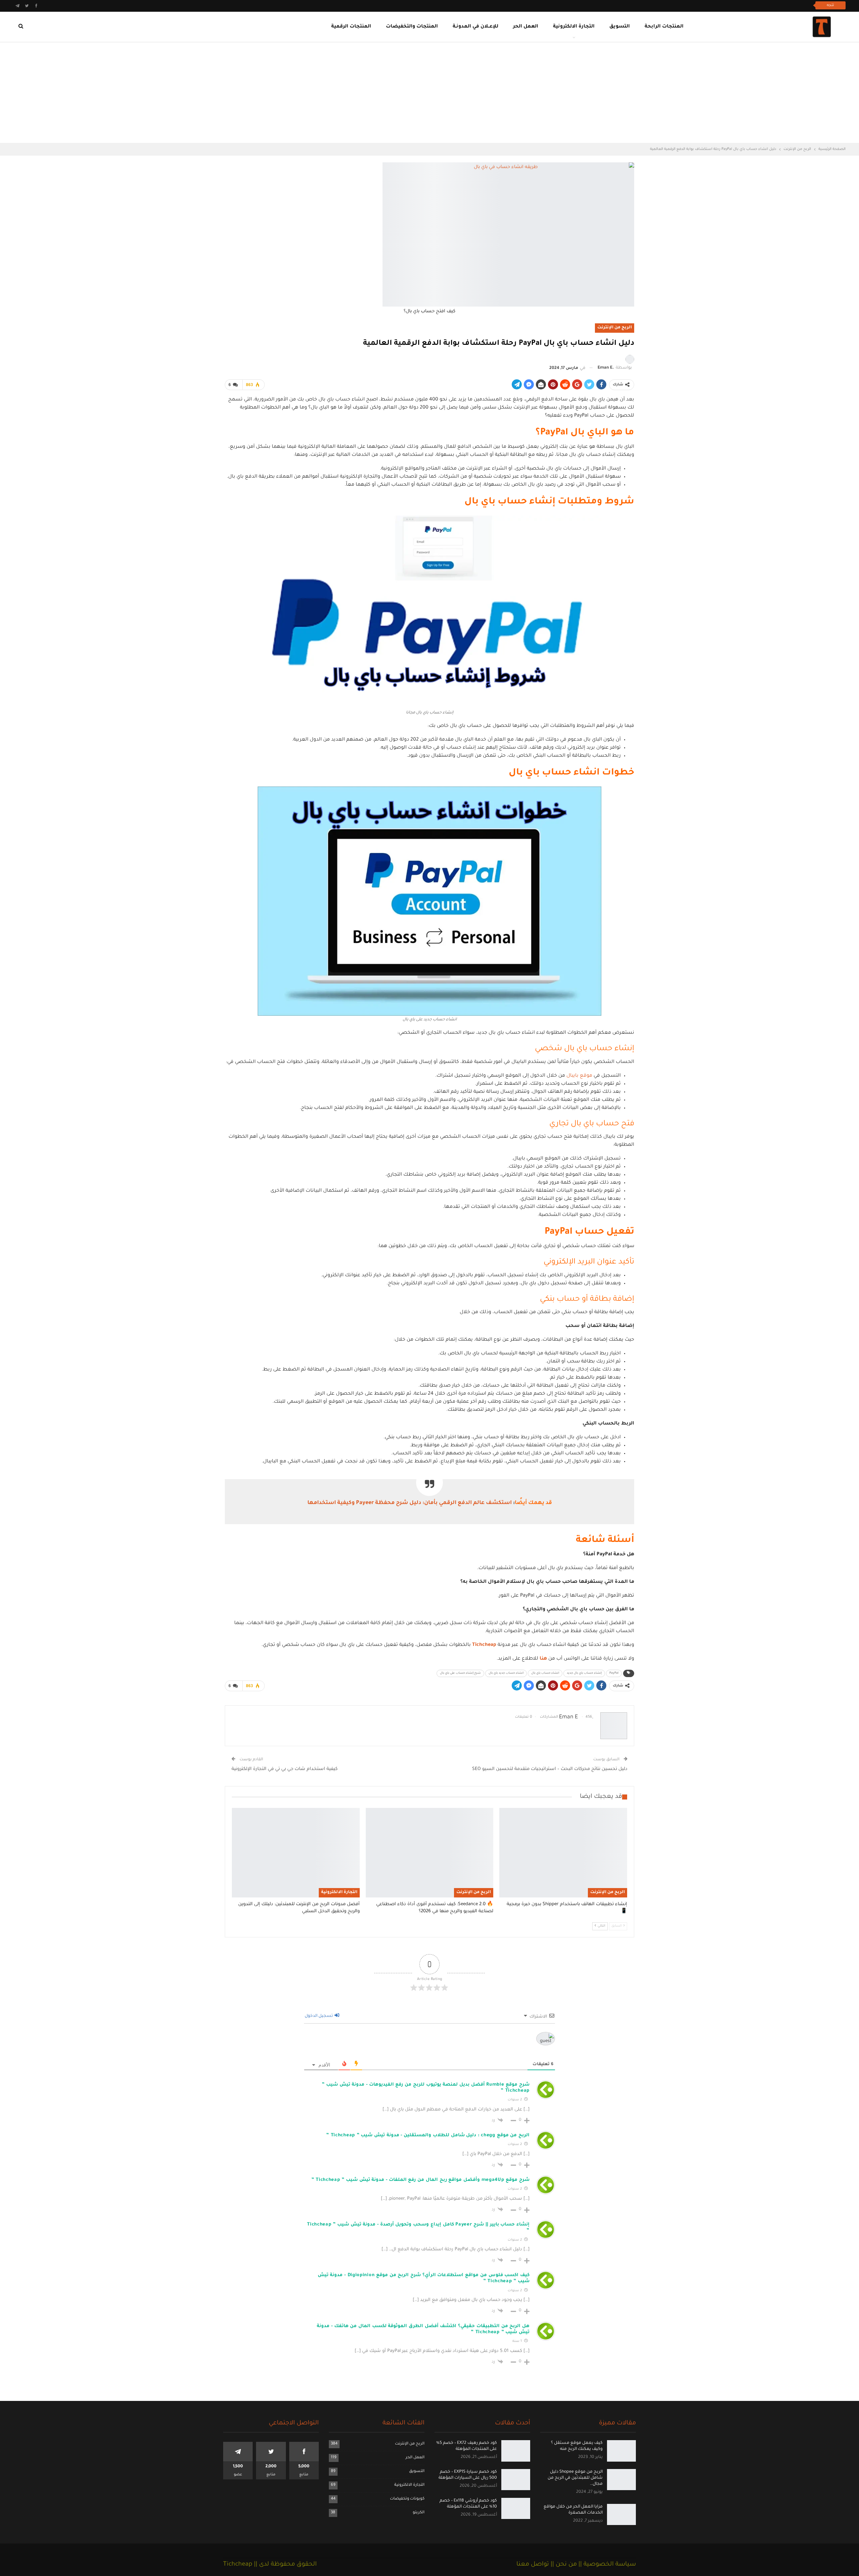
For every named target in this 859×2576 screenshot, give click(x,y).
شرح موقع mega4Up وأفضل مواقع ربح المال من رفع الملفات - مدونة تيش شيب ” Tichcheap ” (420, 2180)
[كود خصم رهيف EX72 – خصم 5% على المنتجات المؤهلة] (516, 2451)
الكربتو (419, 2513)
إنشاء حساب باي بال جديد (584, 1673)
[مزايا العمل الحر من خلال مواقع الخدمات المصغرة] (621, 2514)
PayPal (614, 1673)
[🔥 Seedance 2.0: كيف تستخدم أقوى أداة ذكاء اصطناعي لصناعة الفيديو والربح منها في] (430, 1853)
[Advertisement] (429, 93)
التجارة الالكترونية (574, 27)
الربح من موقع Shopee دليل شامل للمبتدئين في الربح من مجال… (575, 2478)
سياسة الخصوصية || (606, 2565)
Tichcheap (484, 1645)
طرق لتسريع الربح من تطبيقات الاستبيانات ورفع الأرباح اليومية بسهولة (735, 5)
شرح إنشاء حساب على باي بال (460, 1673)
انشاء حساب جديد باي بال (506, 1673)
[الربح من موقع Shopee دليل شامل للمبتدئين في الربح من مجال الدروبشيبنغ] (621, 2480)
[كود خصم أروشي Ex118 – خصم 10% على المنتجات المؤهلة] (516, 2508)
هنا (543, 1659)
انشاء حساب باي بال (545, 1673)
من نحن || (563, 2565)
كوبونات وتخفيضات (407, 2499)
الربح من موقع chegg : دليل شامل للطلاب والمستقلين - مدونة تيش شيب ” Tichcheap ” (428, 2135)
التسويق (620, 27)
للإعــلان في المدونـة (475, 27)
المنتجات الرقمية (351, 27)
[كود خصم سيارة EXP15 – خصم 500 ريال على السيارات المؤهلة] (516, 2480)
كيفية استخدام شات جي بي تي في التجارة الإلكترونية (285, 1769)
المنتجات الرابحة (664, 27)
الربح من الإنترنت (615, 328)
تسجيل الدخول (319, 2016)
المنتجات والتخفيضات (412, 27)
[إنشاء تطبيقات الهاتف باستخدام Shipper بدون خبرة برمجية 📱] (563, 1853)
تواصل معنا (533, 2565)
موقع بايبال (579, 1076)
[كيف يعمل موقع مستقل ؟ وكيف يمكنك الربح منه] (621, 2451)
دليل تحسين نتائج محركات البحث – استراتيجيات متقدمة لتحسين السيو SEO (550, 1769)
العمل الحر (526, 27)
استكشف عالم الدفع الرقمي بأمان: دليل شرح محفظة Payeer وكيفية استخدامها (410, 1503)
